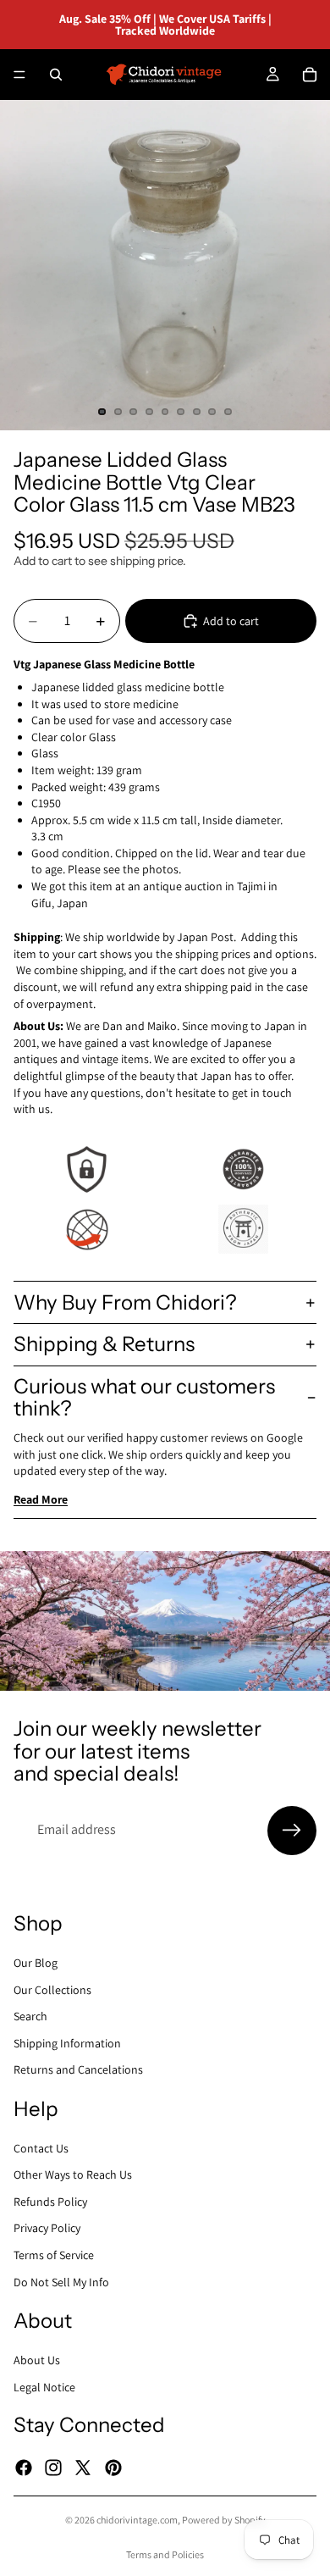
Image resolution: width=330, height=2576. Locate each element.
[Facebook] (24, 2467)
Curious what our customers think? (144, 1397)
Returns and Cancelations (78, 2069)
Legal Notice (44, 2386)
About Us (37, 2360)
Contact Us (41, 2147)
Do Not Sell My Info (61, 2281)
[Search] (56, 75)
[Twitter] (83, 2467)
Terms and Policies (165, 2554)
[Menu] (19, 75)
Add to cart (231, 621)
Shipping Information (67, 2042)
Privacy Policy (47, 2228)
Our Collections (52, 1989)
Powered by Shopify (224, 2520)
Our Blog (36, 1963)
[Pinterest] (113, 2467)
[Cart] (310, 75)
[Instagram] (53, 2467)
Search (30, 2016)
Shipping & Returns (104, 1344)
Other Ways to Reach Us (73, 2174)
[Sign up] (292, 1831)
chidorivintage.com (137, 2520)
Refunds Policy (50, 2201)
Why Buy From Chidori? (125, 1302)
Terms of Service (54, 2255)
